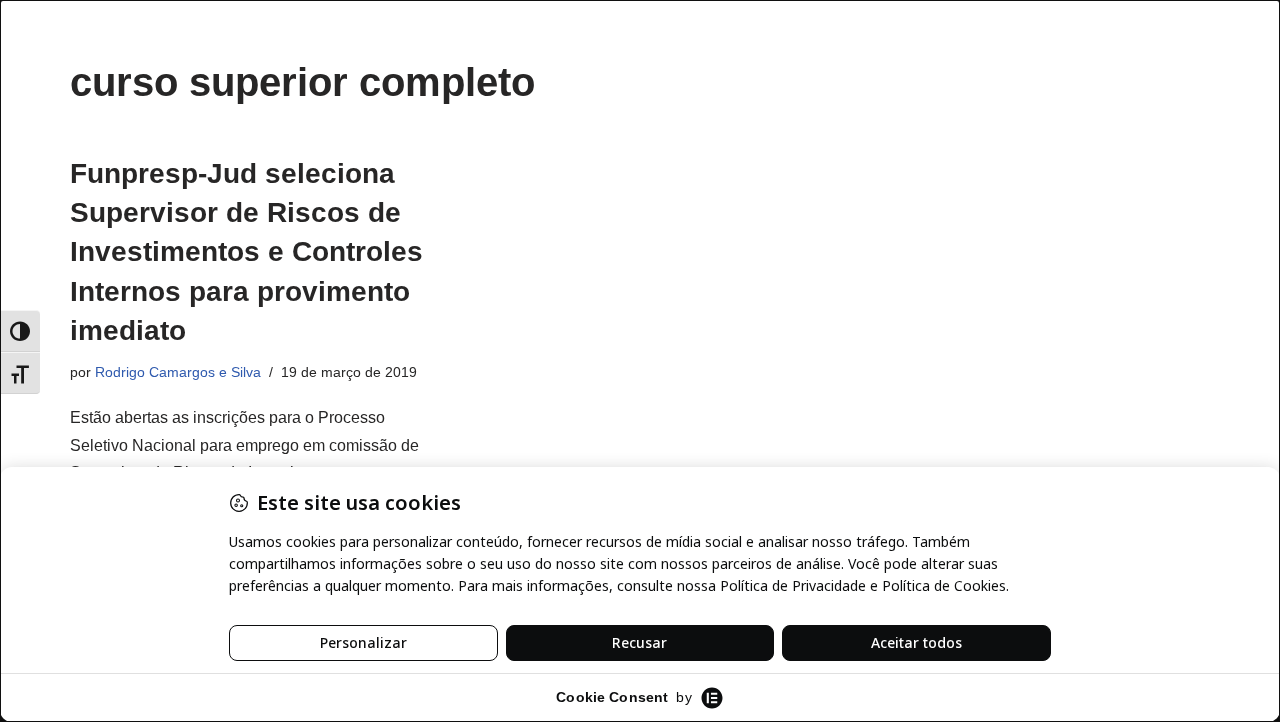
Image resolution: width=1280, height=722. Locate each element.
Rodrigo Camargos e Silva (178, 372)
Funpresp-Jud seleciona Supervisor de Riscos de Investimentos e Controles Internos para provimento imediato (246, 252)
